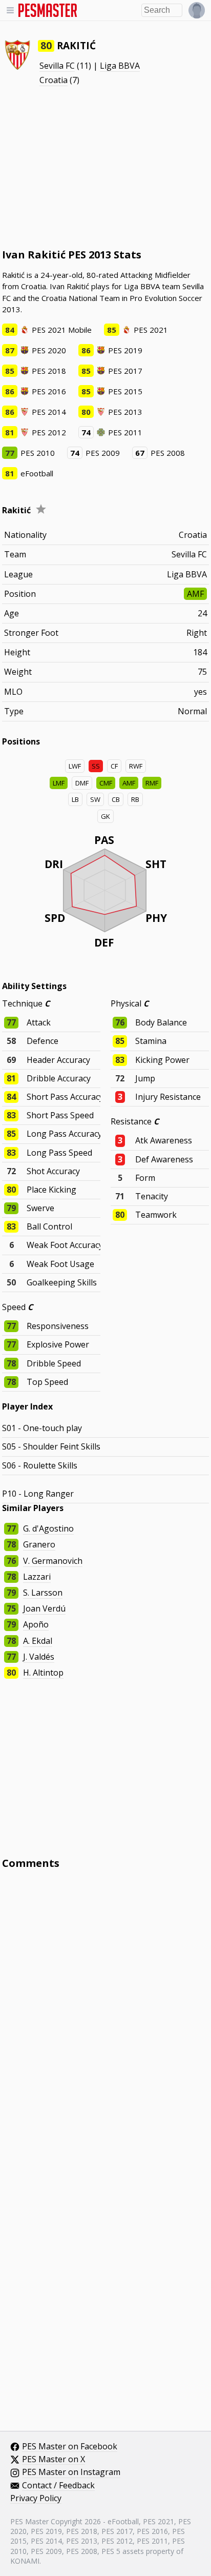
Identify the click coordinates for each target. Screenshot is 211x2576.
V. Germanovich (53, 1561)
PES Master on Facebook (70, 2447)
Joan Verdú (44, 1608)
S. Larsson (43, 1593)
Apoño (36, 1624)
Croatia (54, 80)
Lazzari (37, 1577)
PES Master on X (54, 2460)
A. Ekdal (38, 1641)
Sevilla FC (57, 66)
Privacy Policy (36, 2499)
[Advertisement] (105, 167)
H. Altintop (43, 1673)
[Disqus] (105, 2016)
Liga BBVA (120, 66)
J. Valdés (39, 1657)
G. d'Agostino (48, 1528)
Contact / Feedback (58, 2486)
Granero (39, 1544)
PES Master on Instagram (71, 2472)
